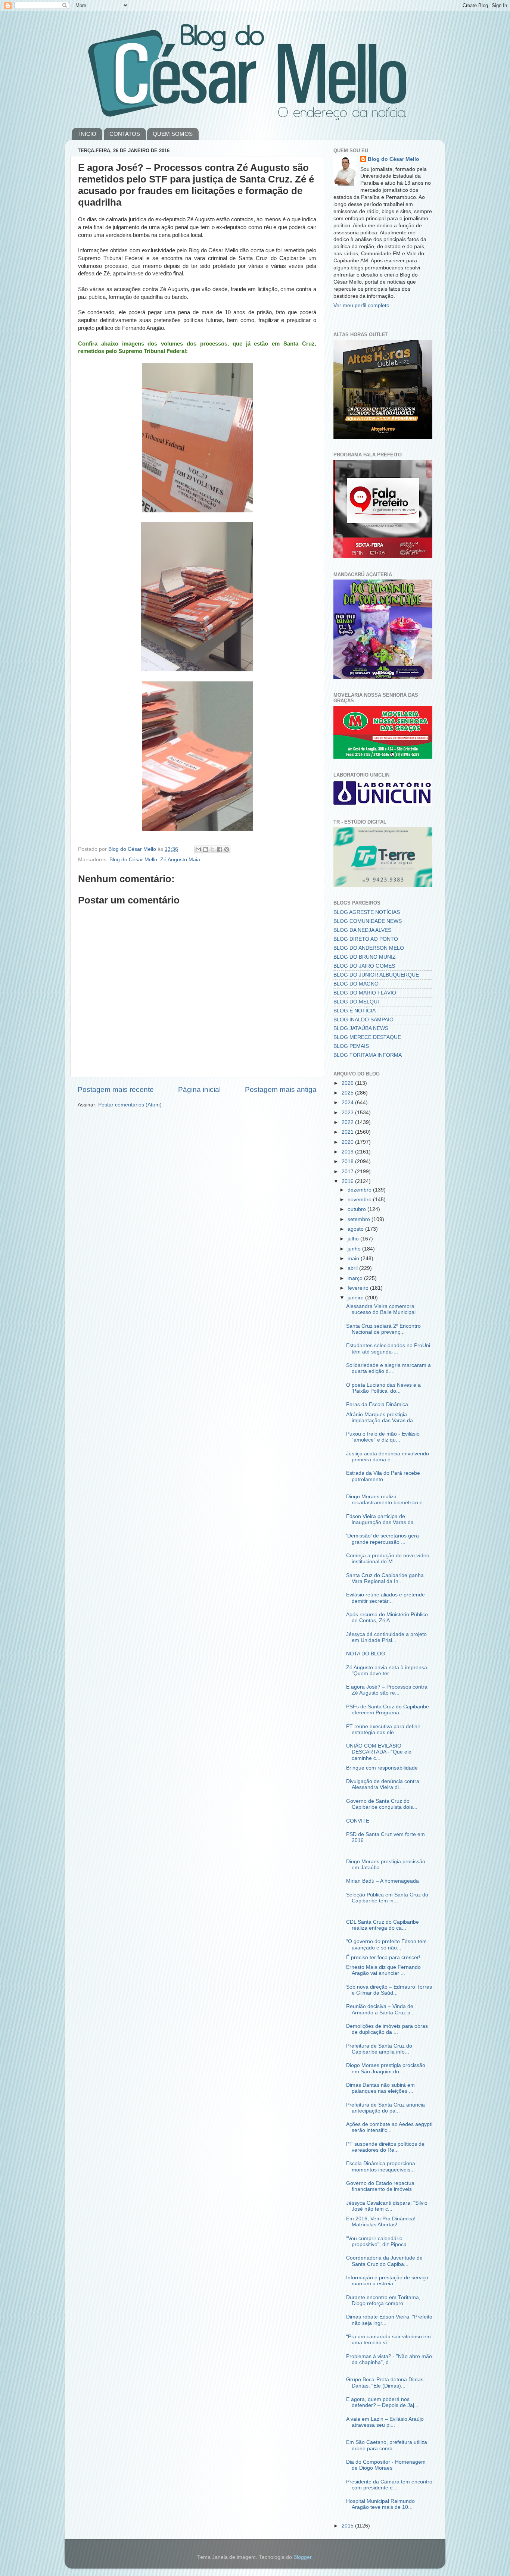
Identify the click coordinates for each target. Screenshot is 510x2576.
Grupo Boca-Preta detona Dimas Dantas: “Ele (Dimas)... (385, 2383)
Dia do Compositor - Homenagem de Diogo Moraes (386, 2465)
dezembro (360, 1190)
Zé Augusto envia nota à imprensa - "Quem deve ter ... (388, 1671)
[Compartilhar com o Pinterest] (227, 849)
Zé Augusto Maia (180, 860)
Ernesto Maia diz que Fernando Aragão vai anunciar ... (383, 1970)
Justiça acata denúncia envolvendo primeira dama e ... (388, 1457)
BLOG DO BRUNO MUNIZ (365, 957)
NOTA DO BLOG (366, 1654)
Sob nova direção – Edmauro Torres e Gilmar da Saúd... (389, 1990)
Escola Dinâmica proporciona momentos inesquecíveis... (381, 2166)
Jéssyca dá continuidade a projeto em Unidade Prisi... (386, 1637)
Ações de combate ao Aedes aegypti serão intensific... (389, 2127)
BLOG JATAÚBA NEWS (361, 1028)
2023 (348, 1113)
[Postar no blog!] (205, 849)
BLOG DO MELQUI (356, 1002)
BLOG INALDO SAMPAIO (363, 1020)
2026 (348, 1083)
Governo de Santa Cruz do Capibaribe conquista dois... (382, 1804)
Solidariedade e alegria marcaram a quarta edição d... (388, 1368)
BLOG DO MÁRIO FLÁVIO (365, 993)
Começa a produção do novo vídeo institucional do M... (388, 1559)
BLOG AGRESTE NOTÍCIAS (367, 912)
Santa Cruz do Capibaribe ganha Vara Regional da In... (385, 1578)
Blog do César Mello (133, 860)
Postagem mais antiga (281, 1089)
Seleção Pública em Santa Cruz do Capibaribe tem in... (387, 1898)
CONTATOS (125, 134)
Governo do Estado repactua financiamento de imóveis (380, 2186)
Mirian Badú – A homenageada (382, 1881)
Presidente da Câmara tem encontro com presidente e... (389, 2485)
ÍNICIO (88, 134)
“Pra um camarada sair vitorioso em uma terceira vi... (388, 2340)
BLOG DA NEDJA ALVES (362, 930)
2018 (348, 1161)
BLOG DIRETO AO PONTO (366, 939)
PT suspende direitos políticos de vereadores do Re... (385, 2147)
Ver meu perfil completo (361, 305)
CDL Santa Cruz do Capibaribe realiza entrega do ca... (382, 1925)
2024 (348, 1103)
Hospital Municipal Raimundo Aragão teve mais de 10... (380, 2504)
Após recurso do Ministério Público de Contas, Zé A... (387, 1618)
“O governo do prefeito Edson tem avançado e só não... (386, 1944)
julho (354, 1239)
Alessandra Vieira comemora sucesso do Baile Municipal (381, 1309)
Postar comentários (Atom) (130, 1105)
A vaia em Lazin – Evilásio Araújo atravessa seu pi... (385, 2422)
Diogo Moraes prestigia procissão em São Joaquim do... (386, 2068)
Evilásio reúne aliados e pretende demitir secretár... (385, 1598)
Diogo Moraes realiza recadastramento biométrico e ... (387, 1500)
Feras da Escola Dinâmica (377, 1404)
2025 (348, 1093)
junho (355, 1249)
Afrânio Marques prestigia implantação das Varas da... (382, 1417)
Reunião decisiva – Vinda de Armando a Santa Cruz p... (380, 2009)
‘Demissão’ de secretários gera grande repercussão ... (382, 1539)
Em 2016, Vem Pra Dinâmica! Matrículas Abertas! (381, 2222)
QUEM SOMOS (173, 134)
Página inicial (199, 1089)
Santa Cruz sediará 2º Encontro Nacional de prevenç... (383, 1329)
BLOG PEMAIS (351, 1046)
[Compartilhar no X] (212, 849)
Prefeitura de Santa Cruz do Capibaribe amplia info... (379, 2049)
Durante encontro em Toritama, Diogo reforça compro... (383, 2300)
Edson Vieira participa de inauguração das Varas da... (382, 1519)
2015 (348, 2526)
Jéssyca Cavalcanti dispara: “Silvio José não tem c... (387, 2206)
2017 (348, 1172)
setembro (360, 1219)
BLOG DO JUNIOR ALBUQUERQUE (376, 975)
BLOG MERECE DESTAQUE (367, 1037)
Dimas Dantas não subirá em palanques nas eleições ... (380, 2088)
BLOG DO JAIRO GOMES (364, 966)
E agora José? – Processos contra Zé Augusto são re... (387, 1690)
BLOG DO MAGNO (356, 984)
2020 (348, 1142)
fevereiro (359, 1288)
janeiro (356, 1298)
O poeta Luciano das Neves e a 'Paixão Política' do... (383, 1388)
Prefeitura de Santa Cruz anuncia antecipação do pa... (385, 2108)
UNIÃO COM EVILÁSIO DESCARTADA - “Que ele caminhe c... (379, 1752)
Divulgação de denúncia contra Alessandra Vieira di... (383, 1784)
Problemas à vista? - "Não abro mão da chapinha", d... (389, 2359)
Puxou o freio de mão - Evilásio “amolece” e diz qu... (383, 1437)
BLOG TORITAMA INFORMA (368, 1055)
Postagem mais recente (116, 1089)
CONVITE (358, 1821)
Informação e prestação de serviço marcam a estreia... (387, 2281)
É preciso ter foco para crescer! (383, 1957)
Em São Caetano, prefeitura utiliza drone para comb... (387, 2445)
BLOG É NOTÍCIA (354, 1011)
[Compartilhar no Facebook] (220, 849)
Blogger (302, 2557)
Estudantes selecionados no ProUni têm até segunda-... (388, 1348)
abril (353, 1268)
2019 (348, 1152)
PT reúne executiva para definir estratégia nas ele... (383, 1729)
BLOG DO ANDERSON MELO (369, 948)
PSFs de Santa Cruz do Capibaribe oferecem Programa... (388, 1710)
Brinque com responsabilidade (382, 1768)
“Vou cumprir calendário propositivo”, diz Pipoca (376, 2241)
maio (354, 1259)
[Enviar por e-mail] (198, 849)
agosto (356, 1229)
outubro (357, 1209)
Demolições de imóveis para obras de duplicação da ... (387, 2029)
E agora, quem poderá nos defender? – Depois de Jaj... (382, 2402)
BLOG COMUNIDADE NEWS (368, 921)
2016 (348, 1181)
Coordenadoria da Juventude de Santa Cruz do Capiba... (384, 2261)
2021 (348, 1132)
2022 (348, 1122)
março (356, 1278)
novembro (360, 1200)
